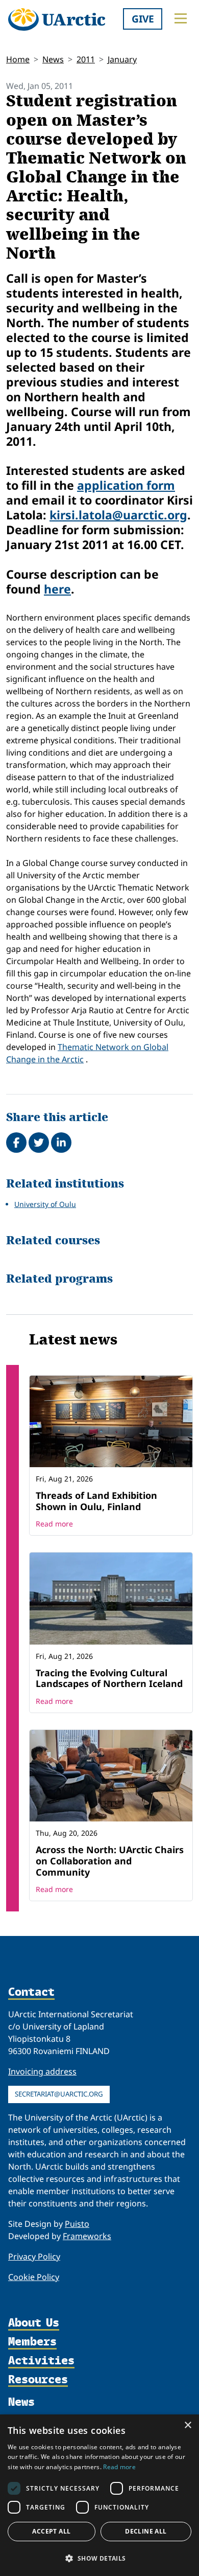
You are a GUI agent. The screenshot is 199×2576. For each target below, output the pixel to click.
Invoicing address (42, 2071)
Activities (41, 2361)
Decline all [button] (146, 2531)
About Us (34, 2323)
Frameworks (87, 2236)
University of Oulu (45, 1204)
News (53, 59)
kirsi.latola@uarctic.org (118, 515)
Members (32, 2342)
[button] (99, 2558)
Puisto (77, 2224)
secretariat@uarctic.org (59, 2094)
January (122, 59)
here (57, 589)
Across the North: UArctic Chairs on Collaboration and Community (110, 1861)
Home (18, 59)
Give (143, 19)
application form (126, 485)
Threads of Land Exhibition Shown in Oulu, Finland (96, 1501)
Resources (38, 2380)
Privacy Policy (34, 2256)
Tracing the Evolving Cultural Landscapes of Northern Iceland (109, 1678)
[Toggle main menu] (181, 18)
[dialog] (99, 2495)
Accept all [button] (51, 2531)
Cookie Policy (34, 2277)
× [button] (188, 2425)
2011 (86, 59)
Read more (54, 1524)
